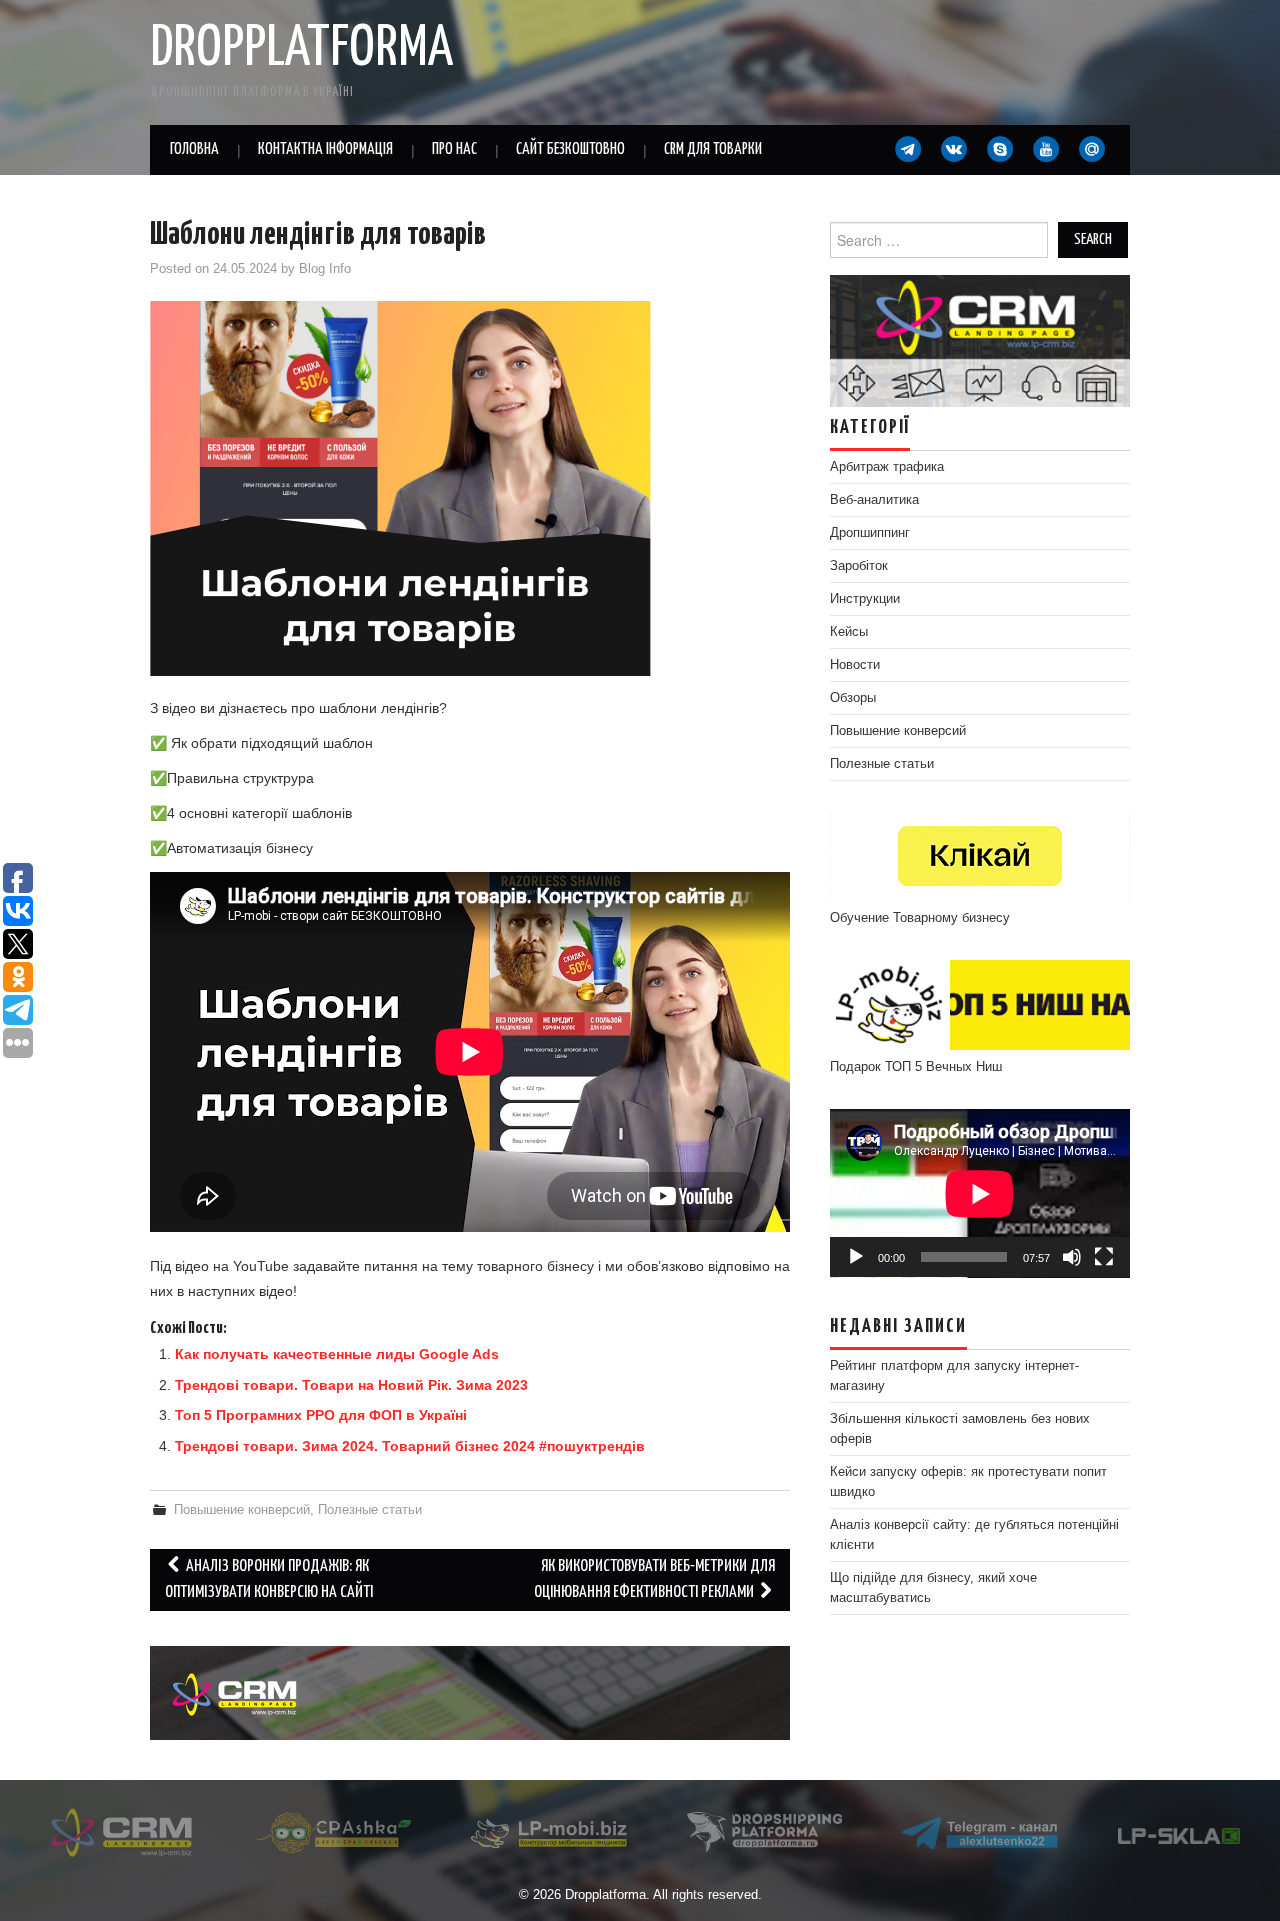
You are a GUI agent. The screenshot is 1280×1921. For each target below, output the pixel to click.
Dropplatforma (301, 49)
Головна (194, 149)
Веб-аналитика (874, 500)
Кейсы (849, 632)
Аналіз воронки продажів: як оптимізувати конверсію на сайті (269, 1579)
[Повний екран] (1104, 1257)
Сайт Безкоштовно (570, 149)
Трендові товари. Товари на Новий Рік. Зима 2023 (351, 1385)
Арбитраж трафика (887, 467)
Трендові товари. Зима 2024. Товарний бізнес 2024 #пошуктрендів (410, 1446)
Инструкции (865, 599)
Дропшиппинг (870, 533)
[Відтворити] (856, 1257)
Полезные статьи (370, 1510)
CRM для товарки (713, 149)
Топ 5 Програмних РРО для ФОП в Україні (321, 1415)
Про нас (454, 149)
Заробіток (859, 566)
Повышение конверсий (242, 1510)
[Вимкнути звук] (1072, 1257)
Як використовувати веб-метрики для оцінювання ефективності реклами (654, 1579)
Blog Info (325, 269)
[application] (980, 1193)
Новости (855, 665)
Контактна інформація (325, 149)
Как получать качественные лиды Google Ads (337, 1354)
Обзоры (853, 698)
